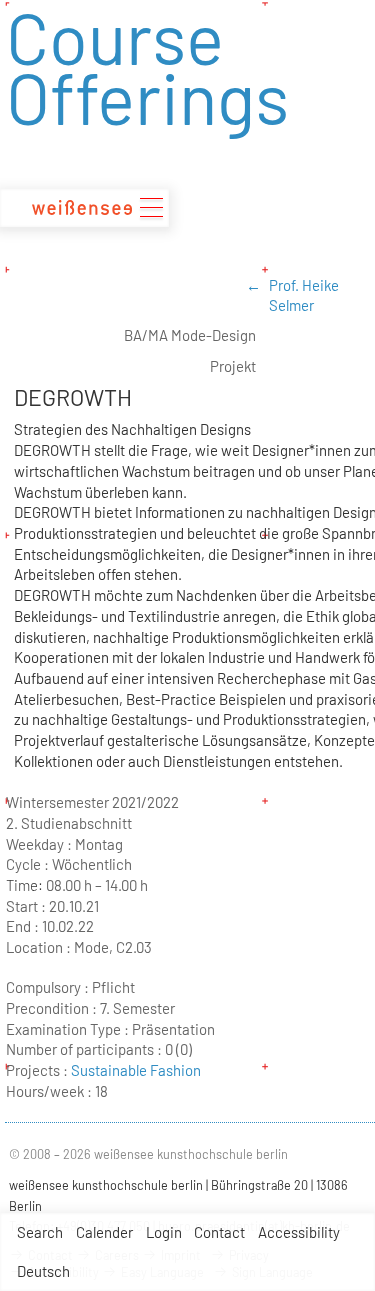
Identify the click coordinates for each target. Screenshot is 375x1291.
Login (164, 1232)
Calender (104, 1232)
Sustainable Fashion (136, 1070)
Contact (219, 1232)
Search (40, 1232)
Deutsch (43, 1271)
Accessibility (299, 1232)
